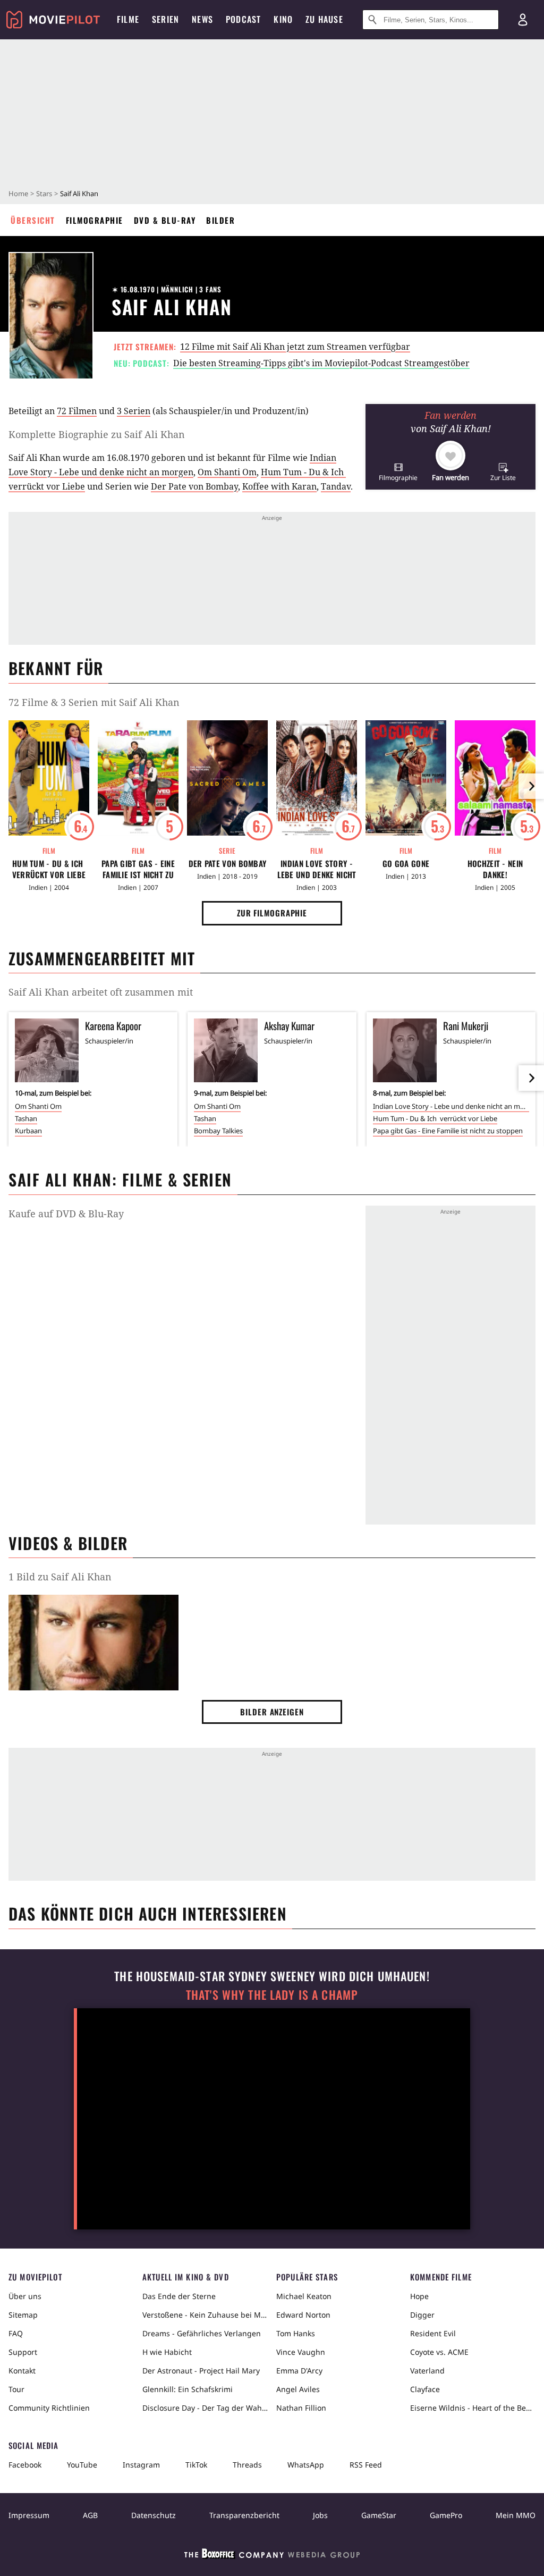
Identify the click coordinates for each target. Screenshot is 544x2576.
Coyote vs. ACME (439, 2352)
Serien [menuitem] (165, 19)
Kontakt (22, 2371)
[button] (398, 472)
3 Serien (134, 411)
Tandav (336, 486)
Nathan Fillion (301, 2408)
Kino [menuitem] (283, 19)
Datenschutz (154, 2515)
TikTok (196, 2465)
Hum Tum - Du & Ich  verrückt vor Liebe (49, 869)
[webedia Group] (272, 2556)
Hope (419, 2296)
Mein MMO (516, 2515)
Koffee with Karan (279, 486)
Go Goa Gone (406, 864)
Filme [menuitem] (128, 19)
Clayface (425, 2389)
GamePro (446, 2515)
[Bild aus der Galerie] (93, 1645)
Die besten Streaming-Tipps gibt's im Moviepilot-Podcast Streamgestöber (321, 363)
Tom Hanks (296, 2333)
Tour (16, 2389)
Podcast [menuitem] (243, 19)
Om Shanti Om (227, 472)
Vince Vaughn (301, 2352)
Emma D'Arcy (299, 2371)
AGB (90, 2515)
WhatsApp (306, 2465)
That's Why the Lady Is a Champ (272, 1995)
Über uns (25, 2296)
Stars (44, 193)
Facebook (25, 2465)
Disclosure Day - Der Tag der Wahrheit (205, 2408)
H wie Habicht (167, 2352)
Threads (247, 2465)
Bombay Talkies (218, 1131)
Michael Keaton (304, 2296)
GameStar (379, 2515)
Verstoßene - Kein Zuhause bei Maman (205, 2315)
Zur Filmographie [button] (272, 913)
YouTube (82, 2465)
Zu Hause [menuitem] (324, 19)
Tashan (26, 1118)
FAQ (16, 2333)
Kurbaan (28, 1131)
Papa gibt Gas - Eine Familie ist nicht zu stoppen (138, 869)
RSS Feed (366, 2465)
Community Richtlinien (49, 2408)
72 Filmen (77, 411)
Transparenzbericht (244, 2515)
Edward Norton (303, 2315)
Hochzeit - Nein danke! (495, 869)
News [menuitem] (202, 19)
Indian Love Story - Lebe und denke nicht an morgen (317, 869)
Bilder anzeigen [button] (272, 1712)
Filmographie (95, 220)
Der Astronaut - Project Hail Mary (201, 2371)
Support (23, 2352)
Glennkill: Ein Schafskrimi (188, 2389)
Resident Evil (433, 2333)
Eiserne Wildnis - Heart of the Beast (473, 2408)
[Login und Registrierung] (523, 20)
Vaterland (427, 2371)
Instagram (141, 2465)
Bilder (220, 220)
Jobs (320, 2515)
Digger (422, 2315)
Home (18, 193)
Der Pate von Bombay (194, 486)
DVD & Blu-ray (165, 220)
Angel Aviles (298, 2389)
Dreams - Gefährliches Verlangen (202, 2333)
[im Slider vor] (531, 786)
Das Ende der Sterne (179, 2296)
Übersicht (33, 220)
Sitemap (23, 2315)
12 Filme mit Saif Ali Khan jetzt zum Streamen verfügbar (295, 347)
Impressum (29, 2515)
